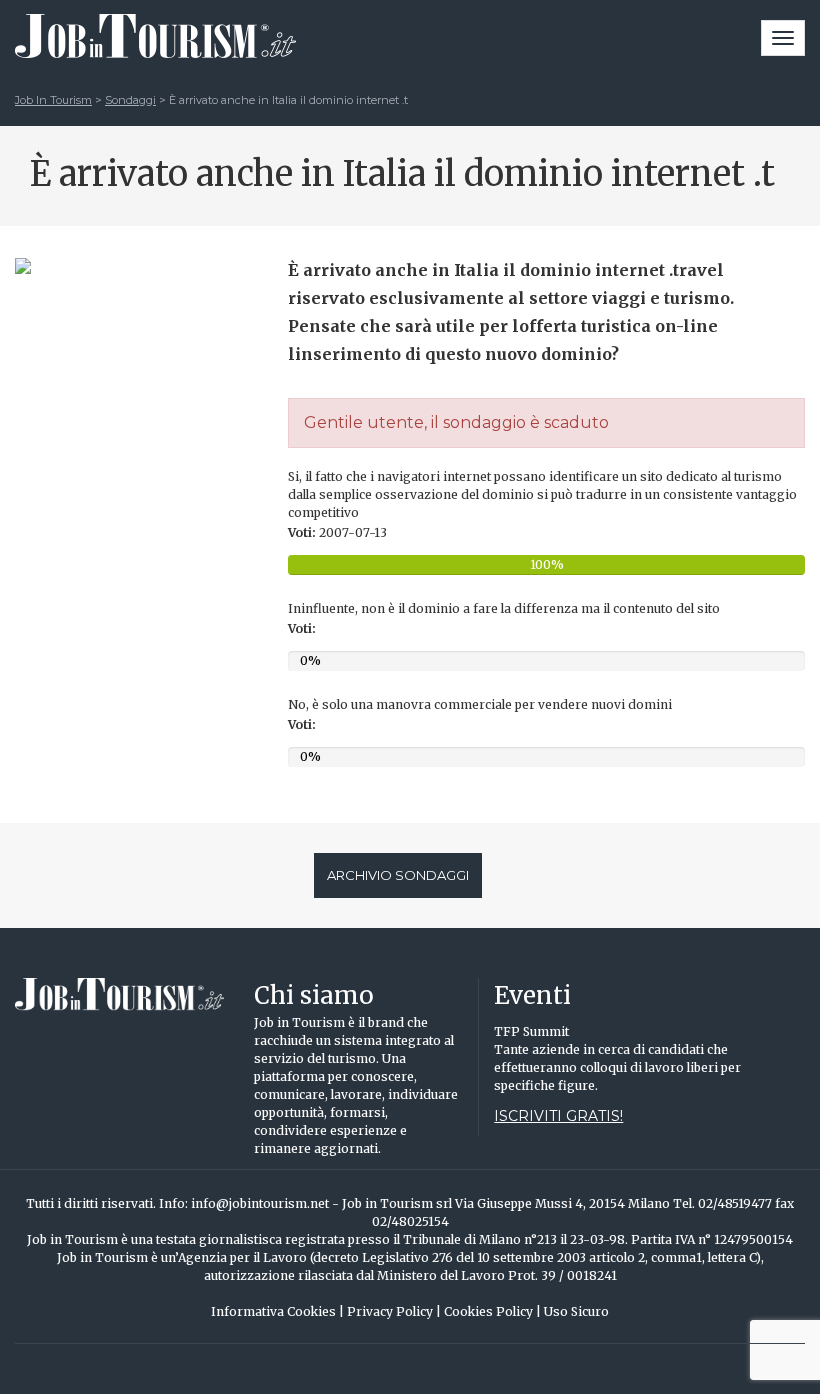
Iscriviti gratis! (558, 1116)
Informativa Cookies (277, 1311)
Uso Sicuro (576, 1311)
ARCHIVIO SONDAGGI (398, 875)
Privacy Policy (394, 1311)
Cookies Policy (492, 1311)
